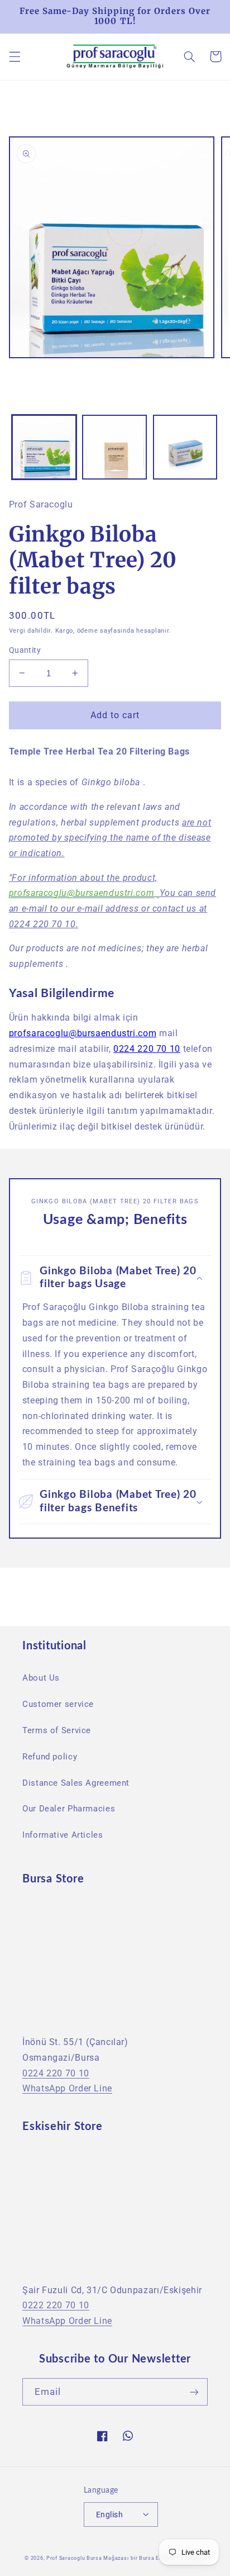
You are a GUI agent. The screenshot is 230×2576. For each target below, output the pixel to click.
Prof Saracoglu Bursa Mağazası (87, 2558)
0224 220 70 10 (147, 1049)
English (109, 2515)
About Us (41, 1678)
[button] (15, 56)
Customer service (58, 1704)
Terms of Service (57, 1730)
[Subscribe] (194, 2392)
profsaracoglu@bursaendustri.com (82, 893)
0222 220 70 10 (56, 2305)
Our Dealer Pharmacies (69, 1809)
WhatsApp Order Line (67, 2088)
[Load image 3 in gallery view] (185, 447)
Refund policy (50, 1757)
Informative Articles (63, 1835)
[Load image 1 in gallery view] (44, 447)
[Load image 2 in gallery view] (114, 447)
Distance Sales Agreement (76, 1783)
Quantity (25, 650)
